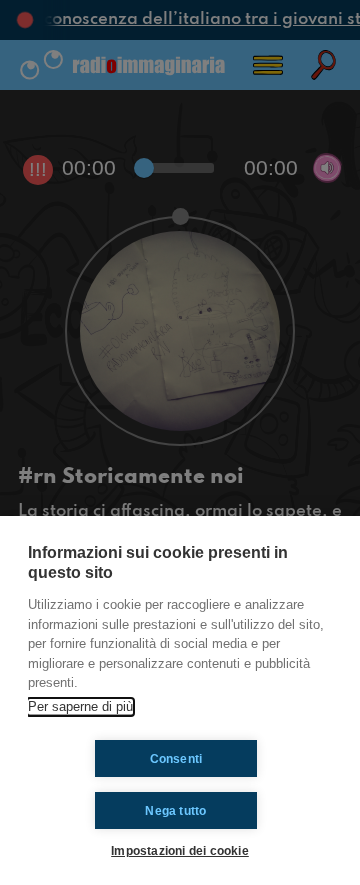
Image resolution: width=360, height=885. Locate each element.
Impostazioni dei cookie (180, 850)
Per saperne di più (80, 706)
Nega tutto (175, 811)
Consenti (176, 759)
